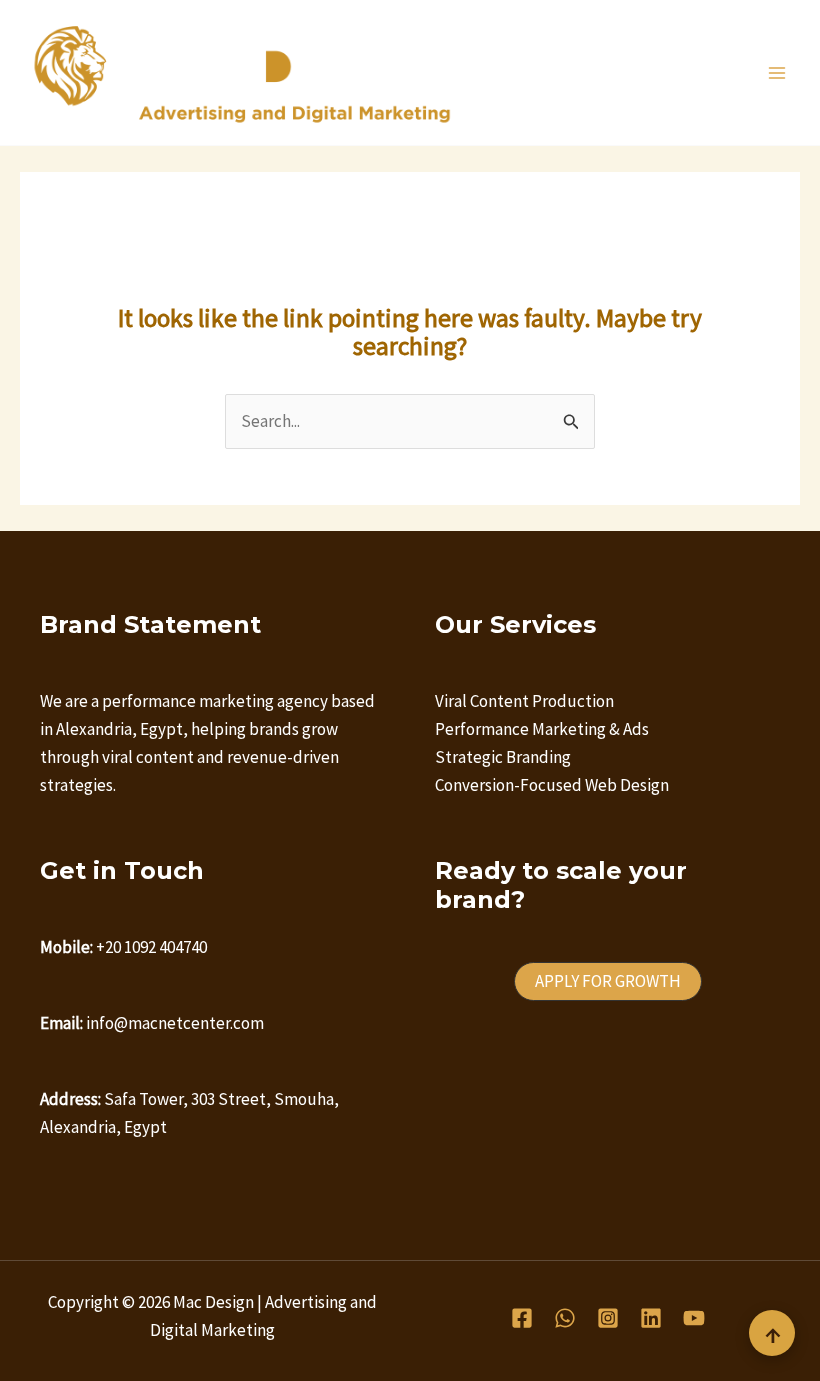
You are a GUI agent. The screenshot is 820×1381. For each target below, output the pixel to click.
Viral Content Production (524, 701)
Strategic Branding (503, 757)
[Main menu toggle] (778, 73)
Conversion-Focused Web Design (552, 785)
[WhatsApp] (565, 1318)
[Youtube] (694, 1318)
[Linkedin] (651, 1318)
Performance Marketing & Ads (542, 729)
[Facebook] (522, 1318)
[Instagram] (608, 1318)
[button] (608, 981)
